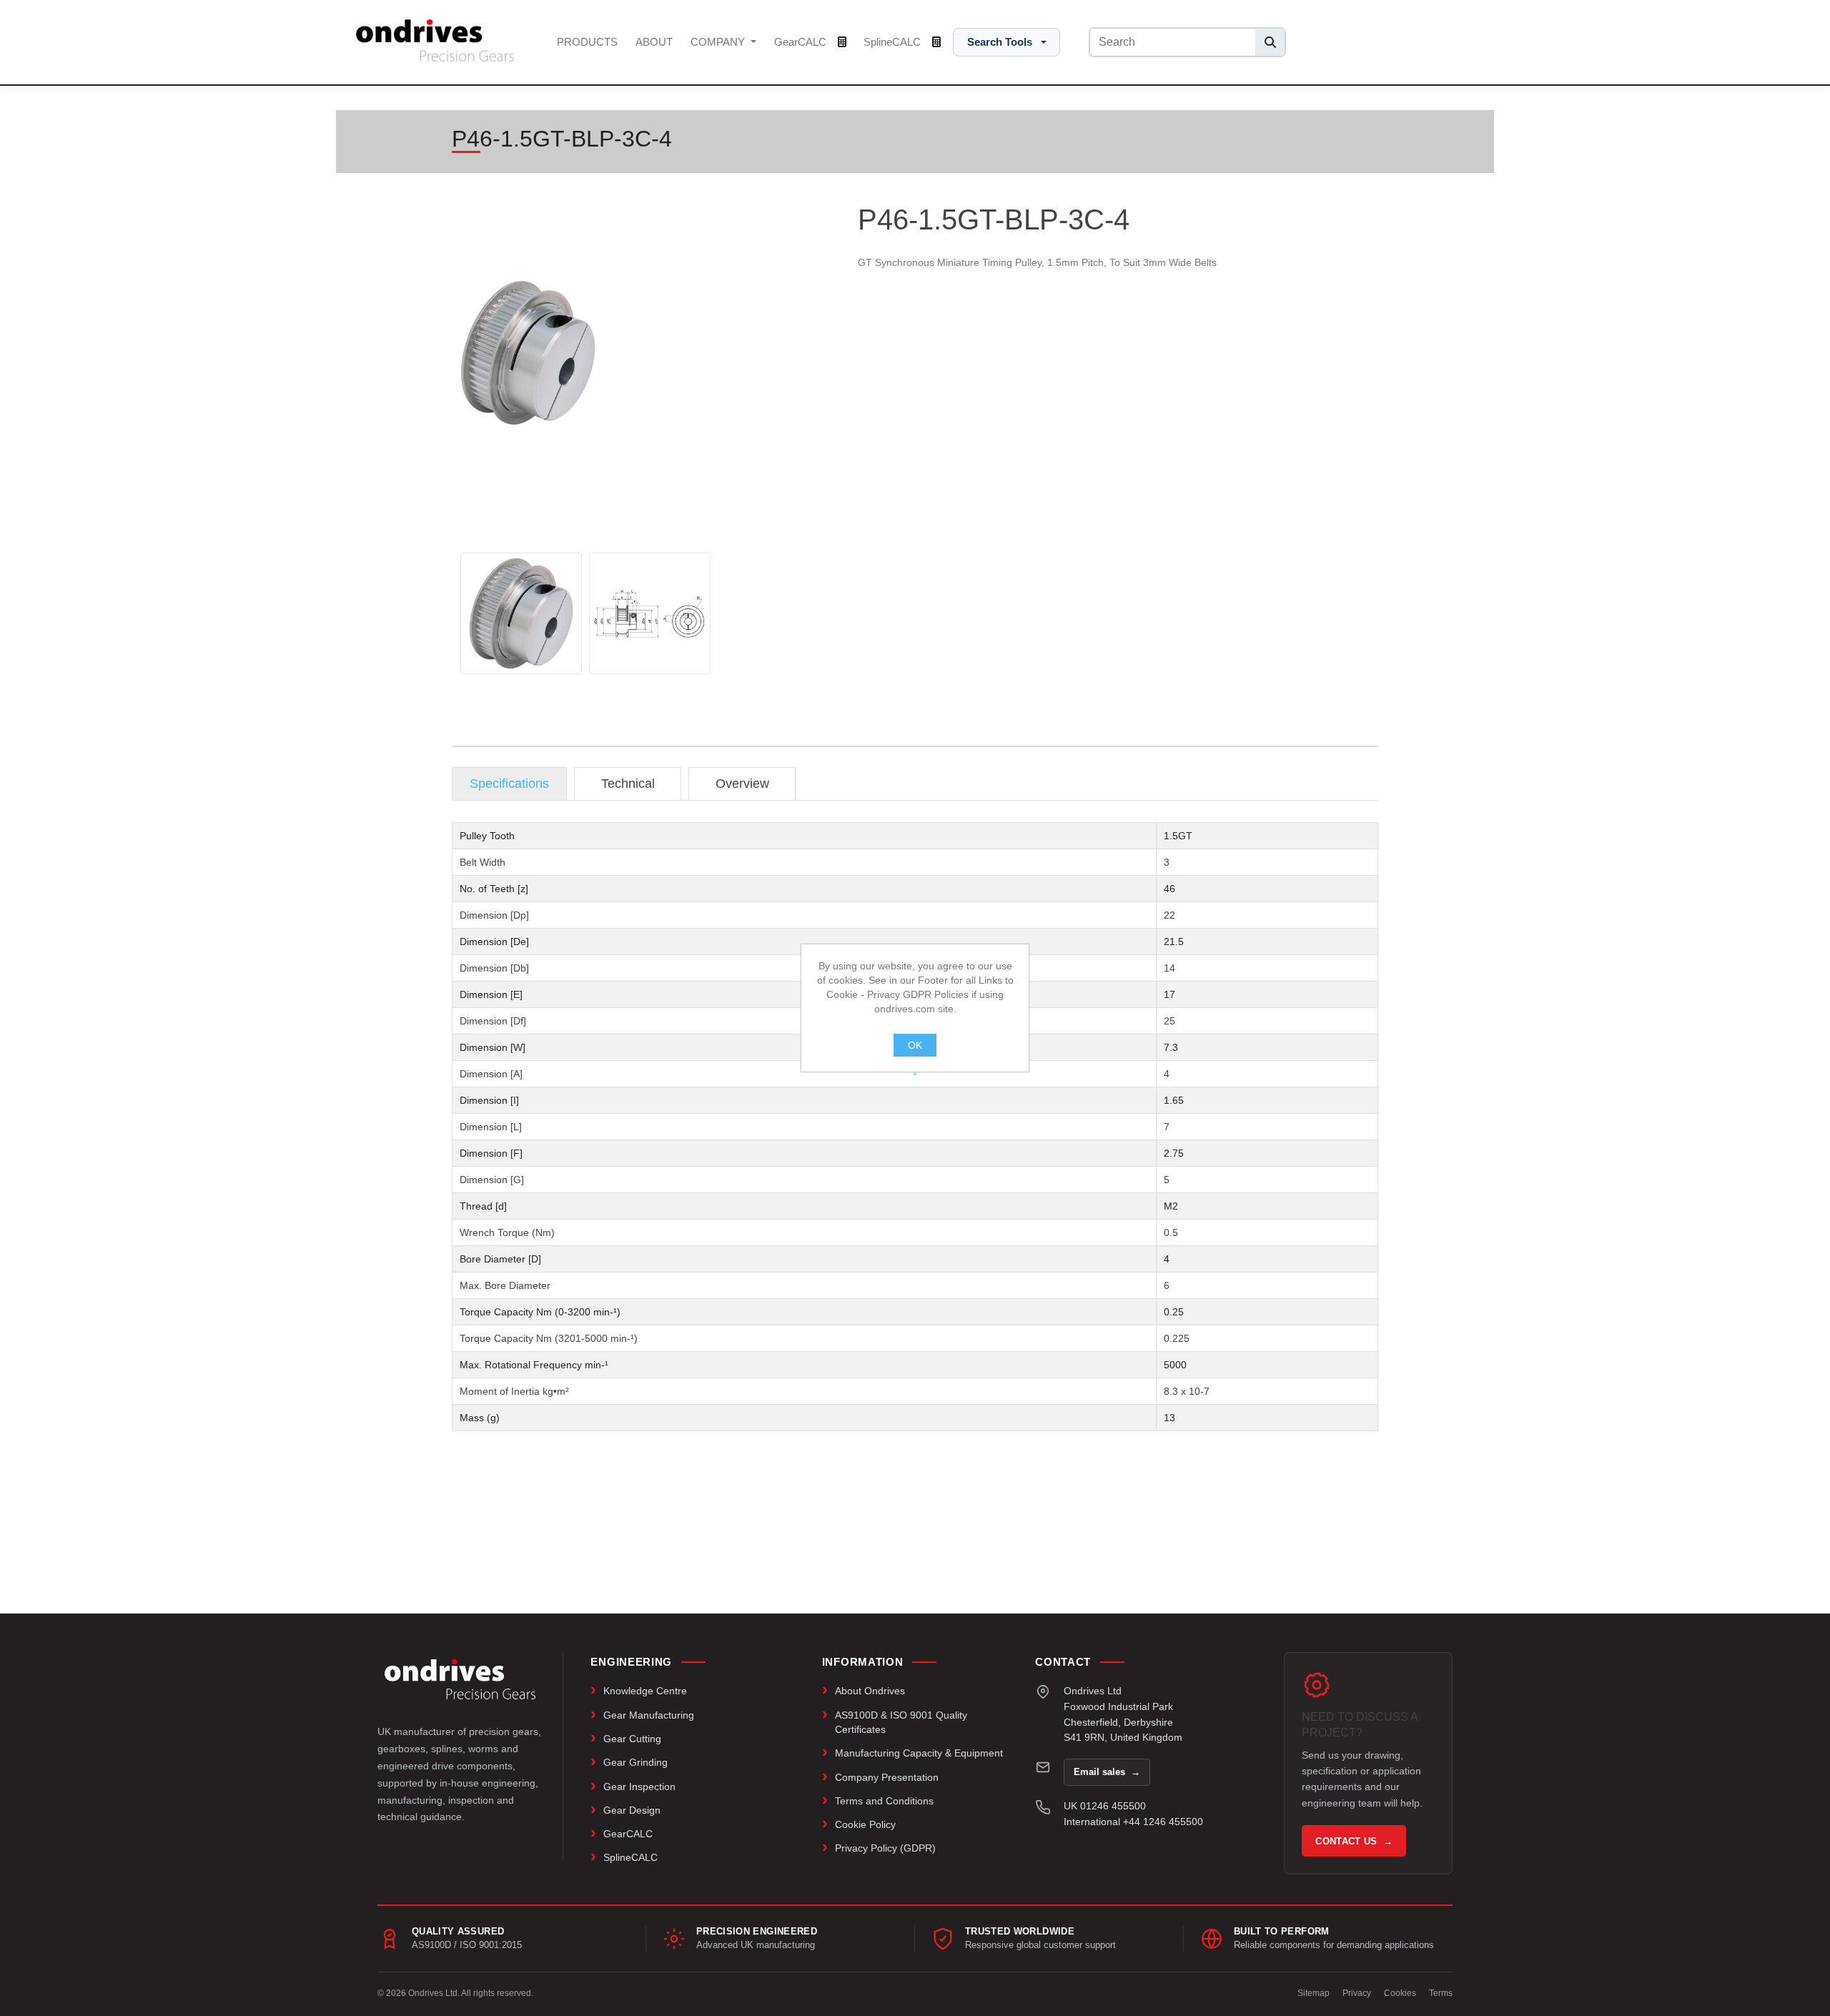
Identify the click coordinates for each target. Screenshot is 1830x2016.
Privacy (1357, 1993)
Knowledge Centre (645, 1691)
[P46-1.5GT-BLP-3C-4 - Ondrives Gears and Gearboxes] (521, 613)
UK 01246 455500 (1105, 1806)
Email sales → (1107, 1772)
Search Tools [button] (1000, 42)
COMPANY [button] (719, 42)
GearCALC (802, 42)
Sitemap (1314, 1993)
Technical (628, 784)
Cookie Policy (865, 1824)
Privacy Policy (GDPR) (885, 1848)
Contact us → (1354, 1841)
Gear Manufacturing (649, 1715)
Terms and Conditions (884, 1801)
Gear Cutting (632, 1739)
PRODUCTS (587, 42)
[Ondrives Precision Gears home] (460, 1679)
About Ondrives (870, 1691)
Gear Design (632, 1810)
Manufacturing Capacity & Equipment (919, 1753)
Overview (742, 784)
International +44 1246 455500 (1133, 1822)
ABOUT (654, 42)
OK (915, 1045)
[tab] (509, 784)
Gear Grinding (635, 1762)
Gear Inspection (639, 1787)
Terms (1441, 1993)
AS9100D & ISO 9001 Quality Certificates (901, 1722)
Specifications (509, 784)
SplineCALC (894, 42)
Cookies (1400, 1993)
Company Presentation (887, 1777)
